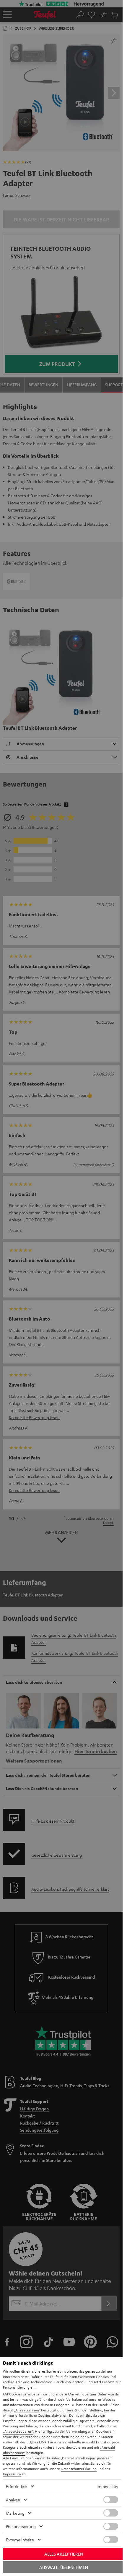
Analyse (13, 2500)
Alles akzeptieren (64, 2554)
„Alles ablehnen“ (27, 2410)
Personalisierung (21, 2526)
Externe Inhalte (20, 2540)
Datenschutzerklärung (79, 2469)
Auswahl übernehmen (64, 2567)
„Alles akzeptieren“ (18, 2431)
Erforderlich (17, 2486)
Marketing (15, 2513)
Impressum (12, 2474)
